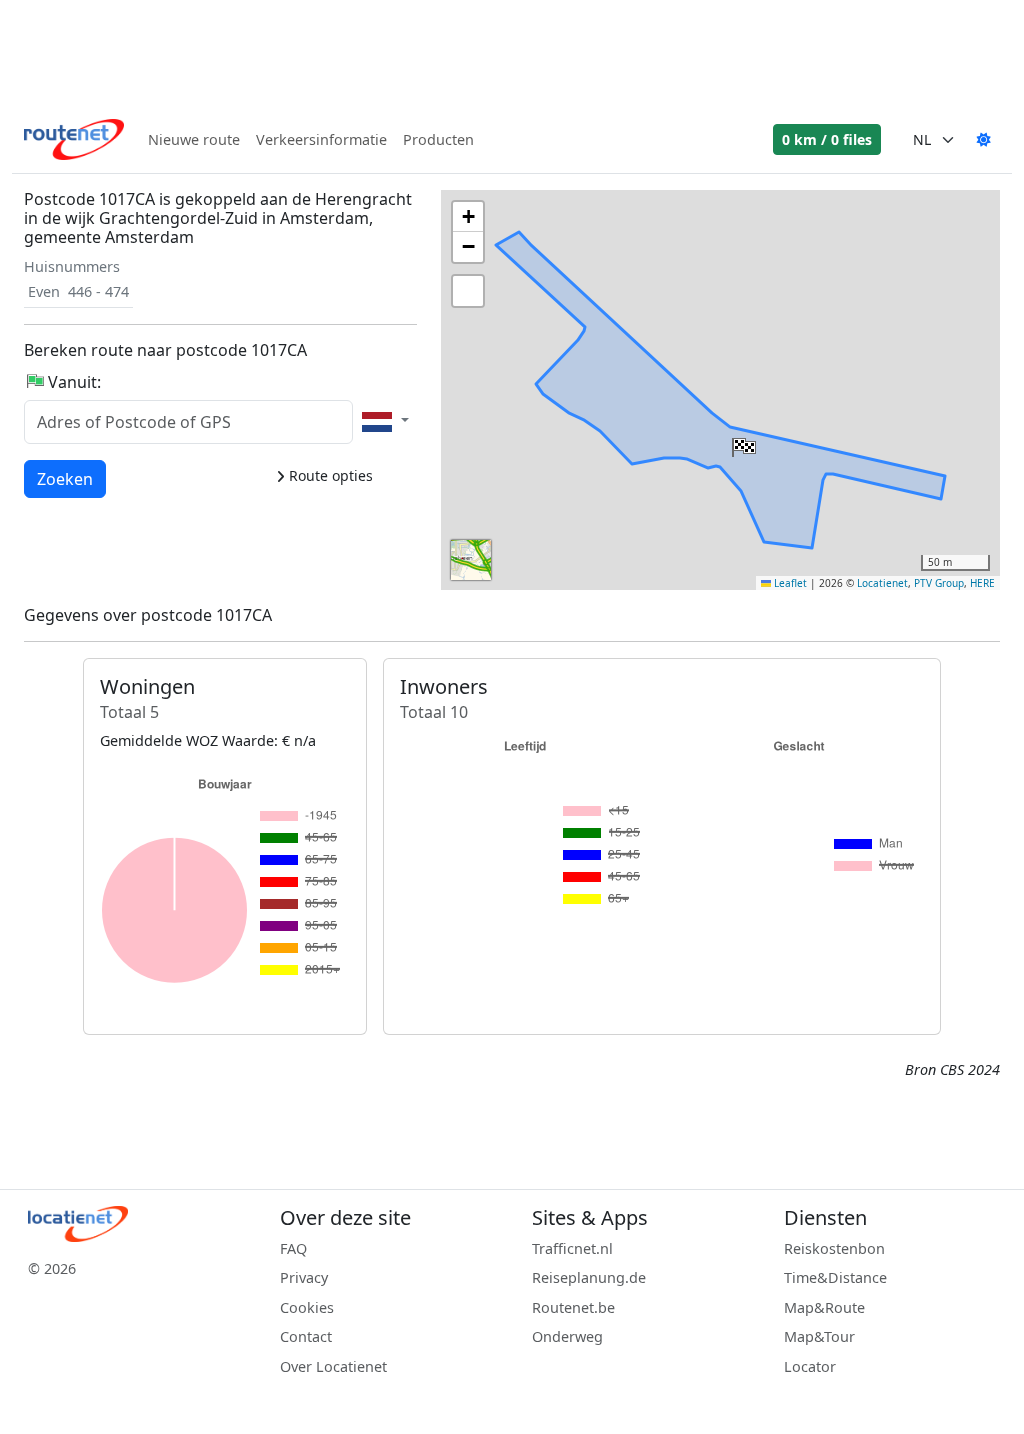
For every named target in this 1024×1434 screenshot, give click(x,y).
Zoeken (65, 478)
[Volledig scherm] (468, 291)
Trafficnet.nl (572, 1248)
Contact (306, 1336)
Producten (438, 139)
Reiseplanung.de (589, 1277)
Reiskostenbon (834, 1248)
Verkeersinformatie (321, 139)
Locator (810, 1366)
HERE (982, 583)
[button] (742, 443)
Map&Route (824, 1307)
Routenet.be (573, 1307)
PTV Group (939, 583)
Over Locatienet (333, 1366)
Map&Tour (819, 1336)
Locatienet (882, 583)
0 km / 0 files (827, 139)
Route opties (329, 475)
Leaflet (789, 583)
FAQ (293, 1248)
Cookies (307, 1307)
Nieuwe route (194, 139)
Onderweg (567, 1336)
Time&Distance (835, 1277)
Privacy (304, 1277)
